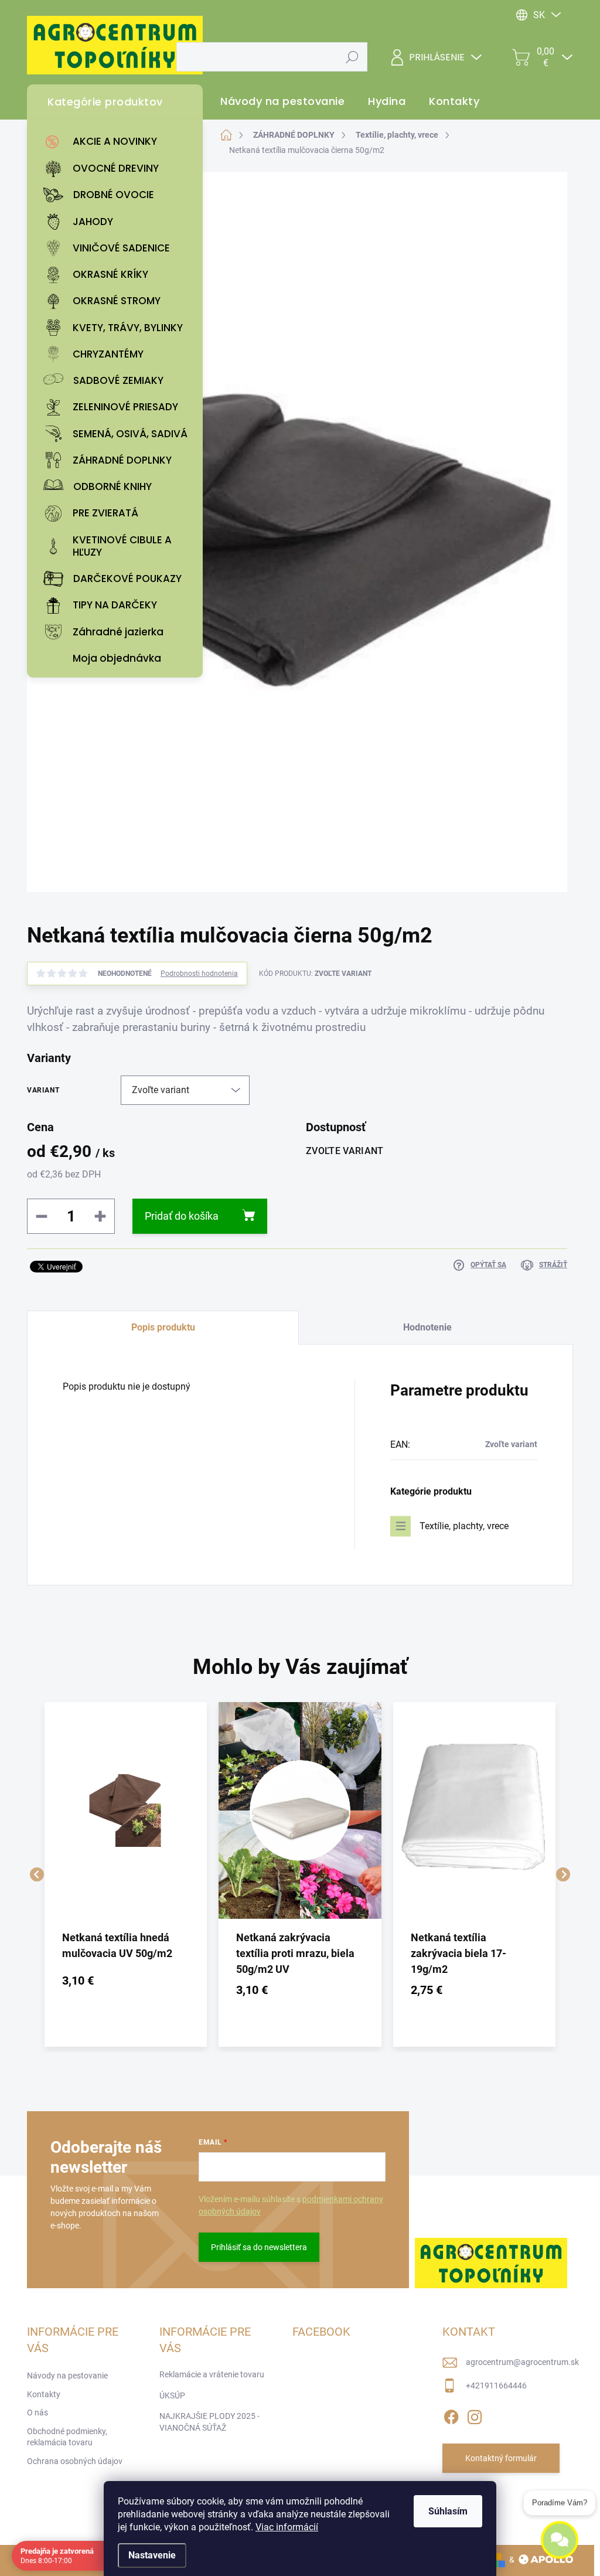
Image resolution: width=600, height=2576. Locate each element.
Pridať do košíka (182, 1216)
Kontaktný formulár (501, 2458)
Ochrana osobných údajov (75, 2461)
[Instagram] (475, 2415)
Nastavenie (152, 2555)
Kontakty (44, 2394)
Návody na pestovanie (67, 2376)
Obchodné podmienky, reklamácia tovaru (67, 2437)
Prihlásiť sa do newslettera (259, 2247)
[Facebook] (451, 2415)
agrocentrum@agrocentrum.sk (522, 2362)
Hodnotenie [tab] (427, 1327)
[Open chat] (560, 2548)
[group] (126, 1874)
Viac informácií (287, 2527)
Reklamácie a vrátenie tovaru (212, 2374)
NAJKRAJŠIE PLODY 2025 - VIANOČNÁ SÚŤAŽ (209, 2422)
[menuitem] (118, 142)
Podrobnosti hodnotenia (199, 974)
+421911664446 (496, 2386)
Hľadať (352, 57)
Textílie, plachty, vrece (464, 1526)
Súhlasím (448, 2511)
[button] (126, 1981)
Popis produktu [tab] (163, 1327)
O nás (37, 2412)
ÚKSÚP (172, 2395)
